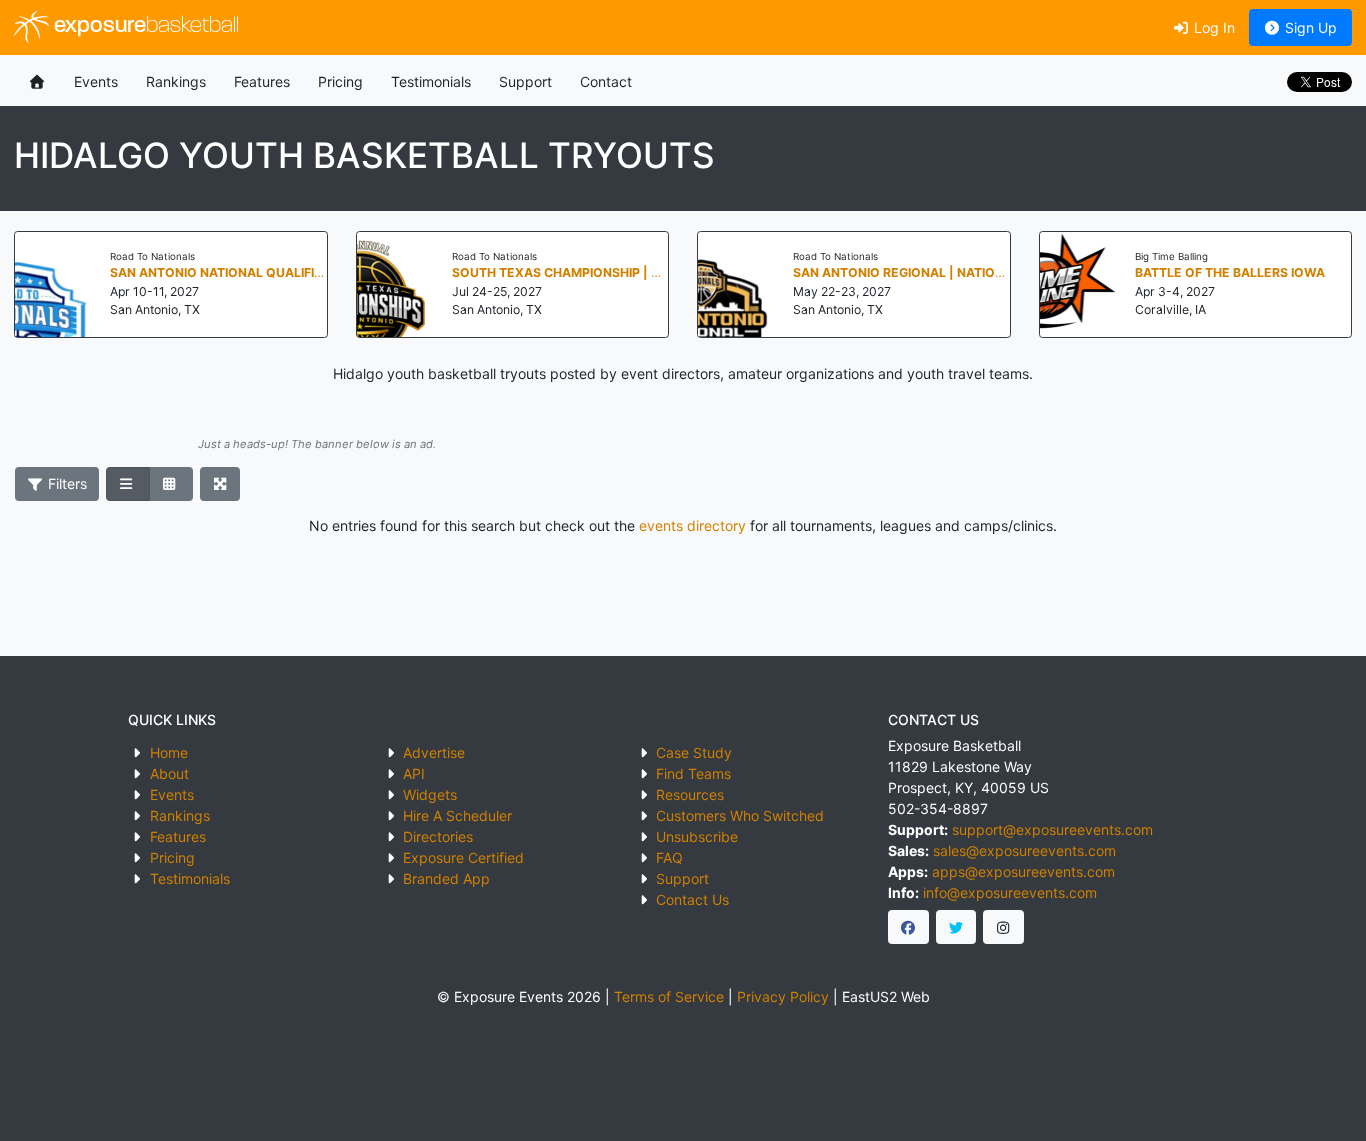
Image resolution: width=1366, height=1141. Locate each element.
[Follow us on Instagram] (1003, 927)
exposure (144, 26)
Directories (438, 836)
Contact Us (692, 899)
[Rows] (128, 484)
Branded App (446, 878)
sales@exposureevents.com (1024, 850)
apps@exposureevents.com (1023, 871)
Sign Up (1309, 27)
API (414, 773)
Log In (1212, 27)
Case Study (694, 752)
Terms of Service (669, 996)
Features (262, 81)
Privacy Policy (783, 996)
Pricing (340, 81)
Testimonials (431, 81)
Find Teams (693, 773)
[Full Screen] (220, 484)
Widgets (430, 794)
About (169, 773)
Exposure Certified (463, 857)
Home (169, 752)
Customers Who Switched (740, 815)
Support (525, 81)
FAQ (669, 857)
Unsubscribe (697, 836)
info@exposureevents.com (1010, 892)
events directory (692, 525)
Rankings (176, 81)
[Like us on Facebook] (908, 927)
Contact (606, 81)
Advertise (434, 752)
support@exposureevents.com (1052, 829)
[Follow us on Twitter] (956, 927)
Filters (65, 483)
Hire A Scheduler (457, 815)
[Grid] (171, 484)
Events (96, 81)
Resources (690, 794)
